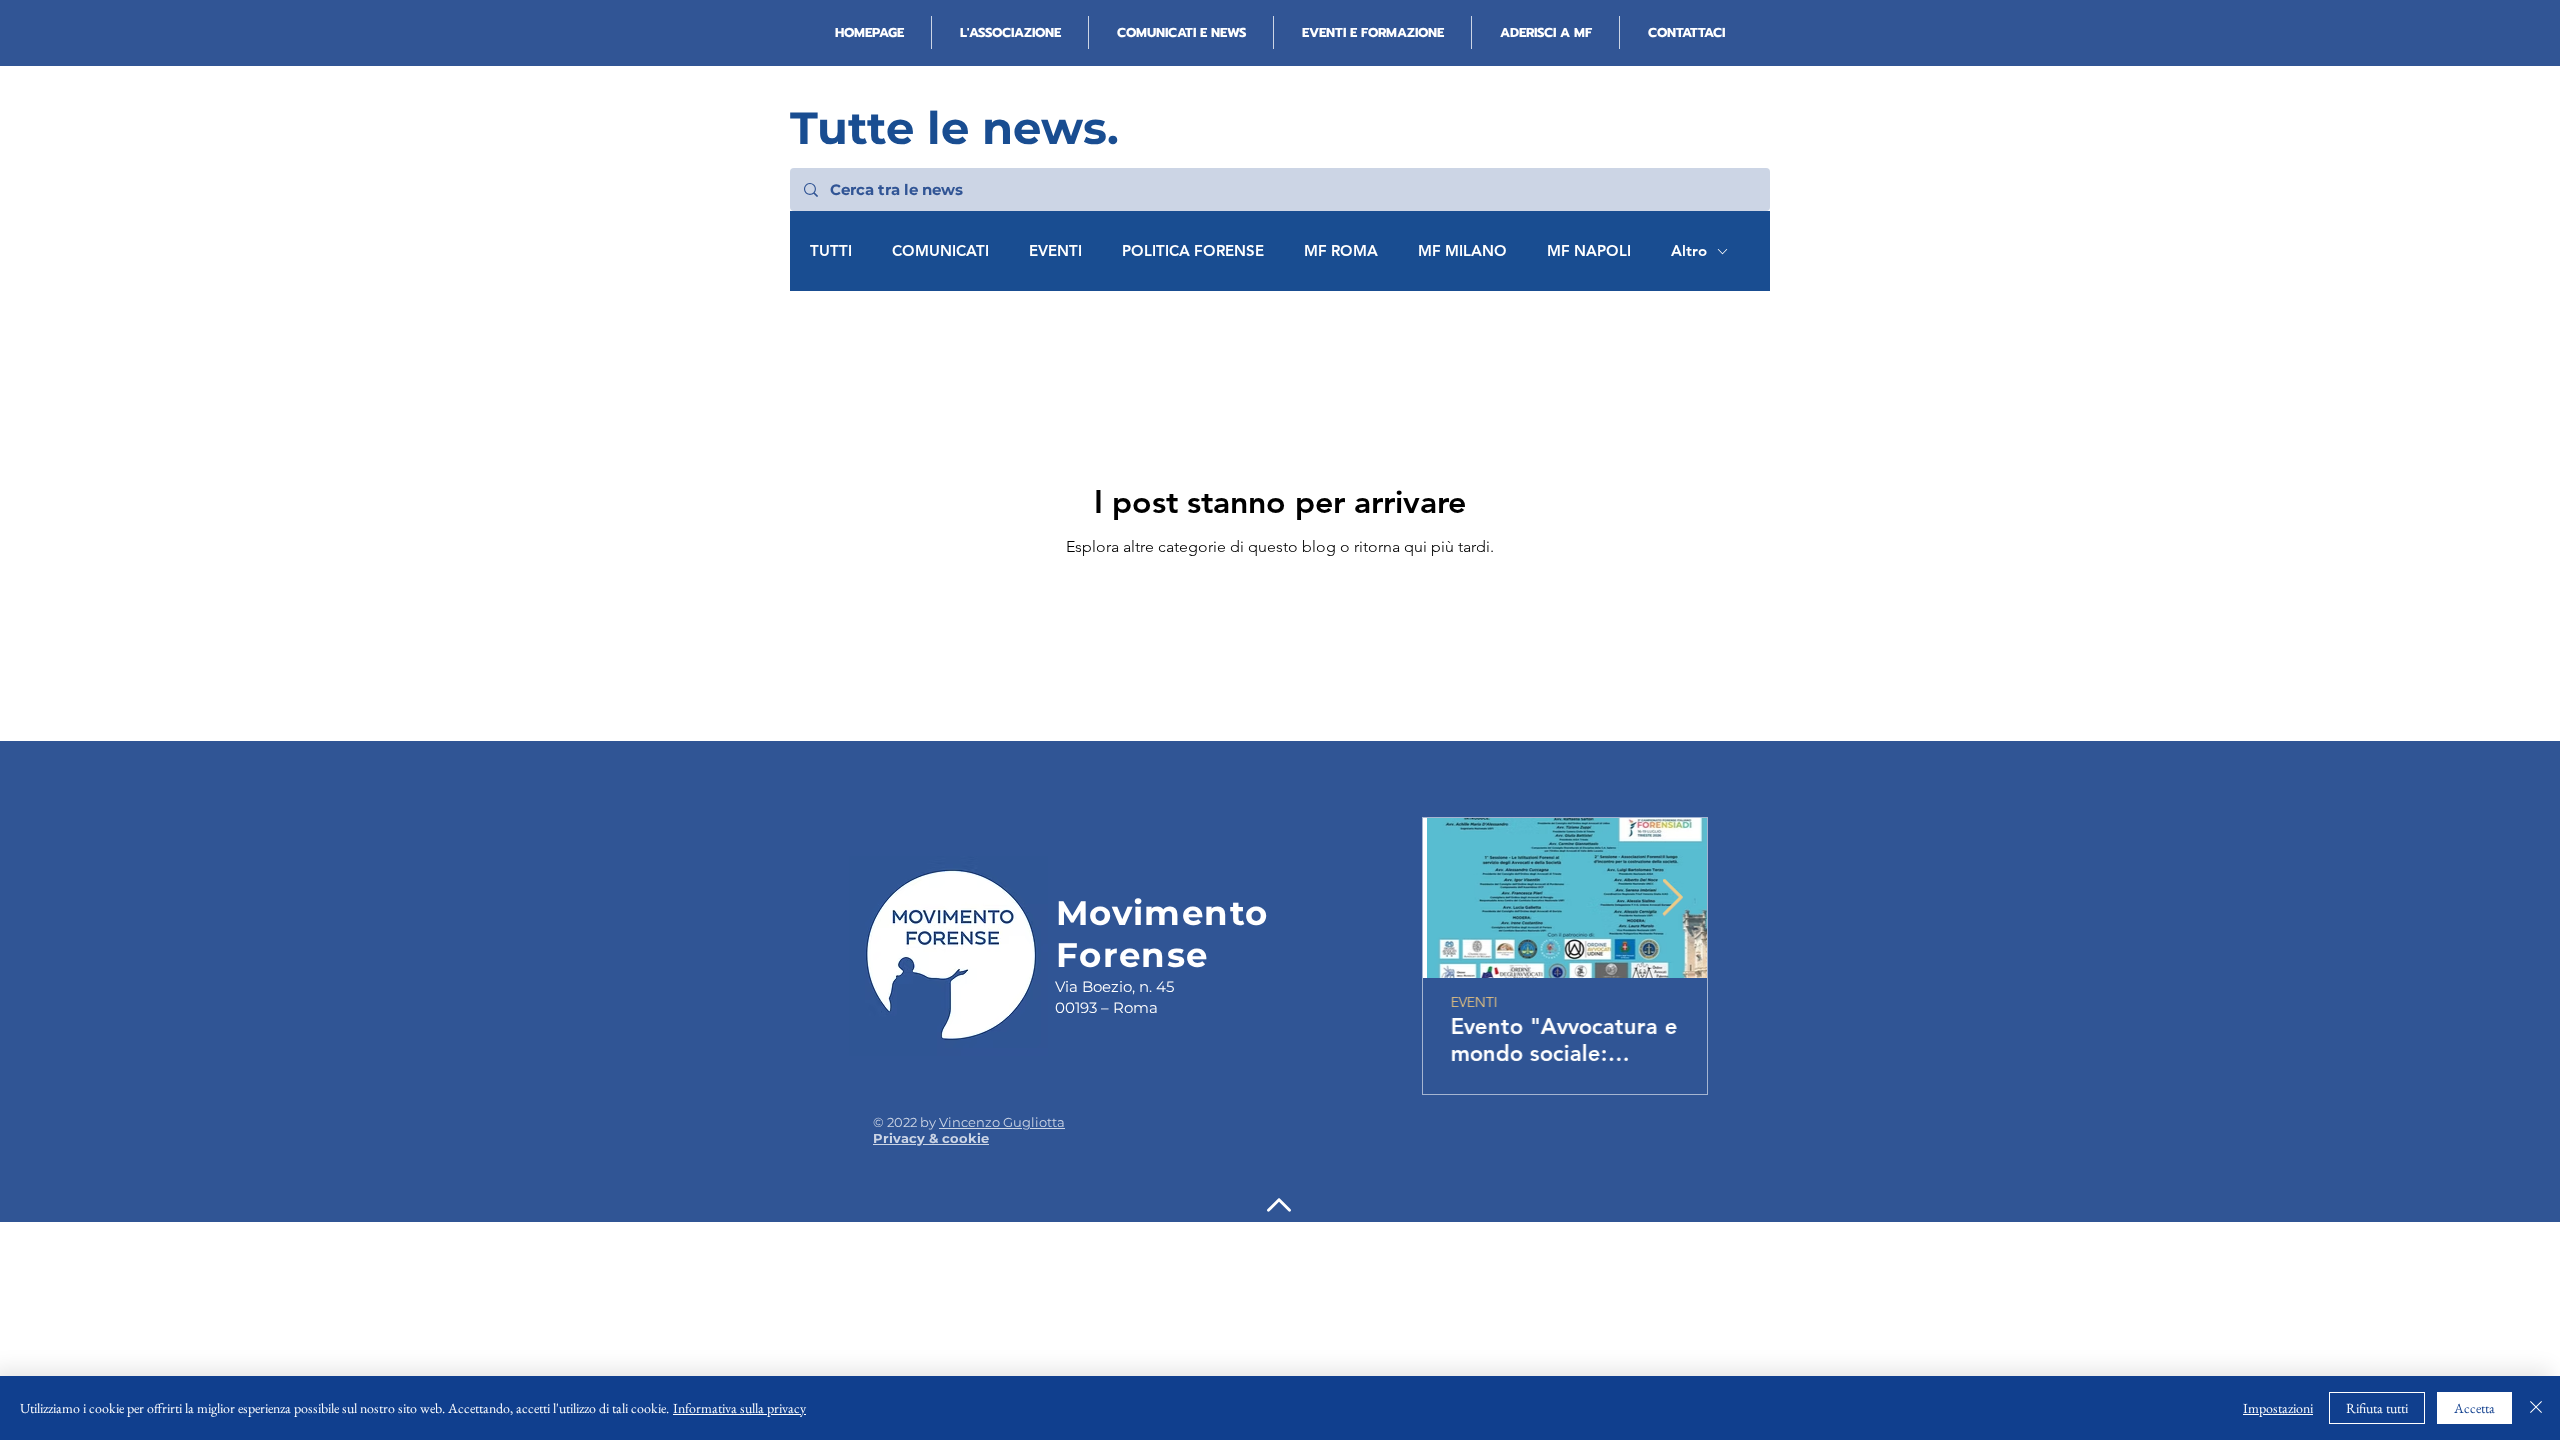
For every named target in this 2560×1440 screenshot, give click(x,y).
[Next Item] (1672, 898)
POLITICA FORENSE (1193, 251)
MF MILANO (1462, 251)
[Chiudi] (2536, 1408)
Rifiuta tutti (2377, 1408)
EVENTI (1055, 251)
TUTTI (831, 251)
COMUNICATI (940, 251)
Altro (1689, 251)
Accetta (2474, 1408)
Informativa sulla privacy (739, 1408)
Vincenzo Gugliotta (1002, 1122)
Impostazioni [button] (2278, 1408)
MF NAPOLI (1589, 251)
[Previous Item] (1457, 898)
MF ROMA (1341, 251)
